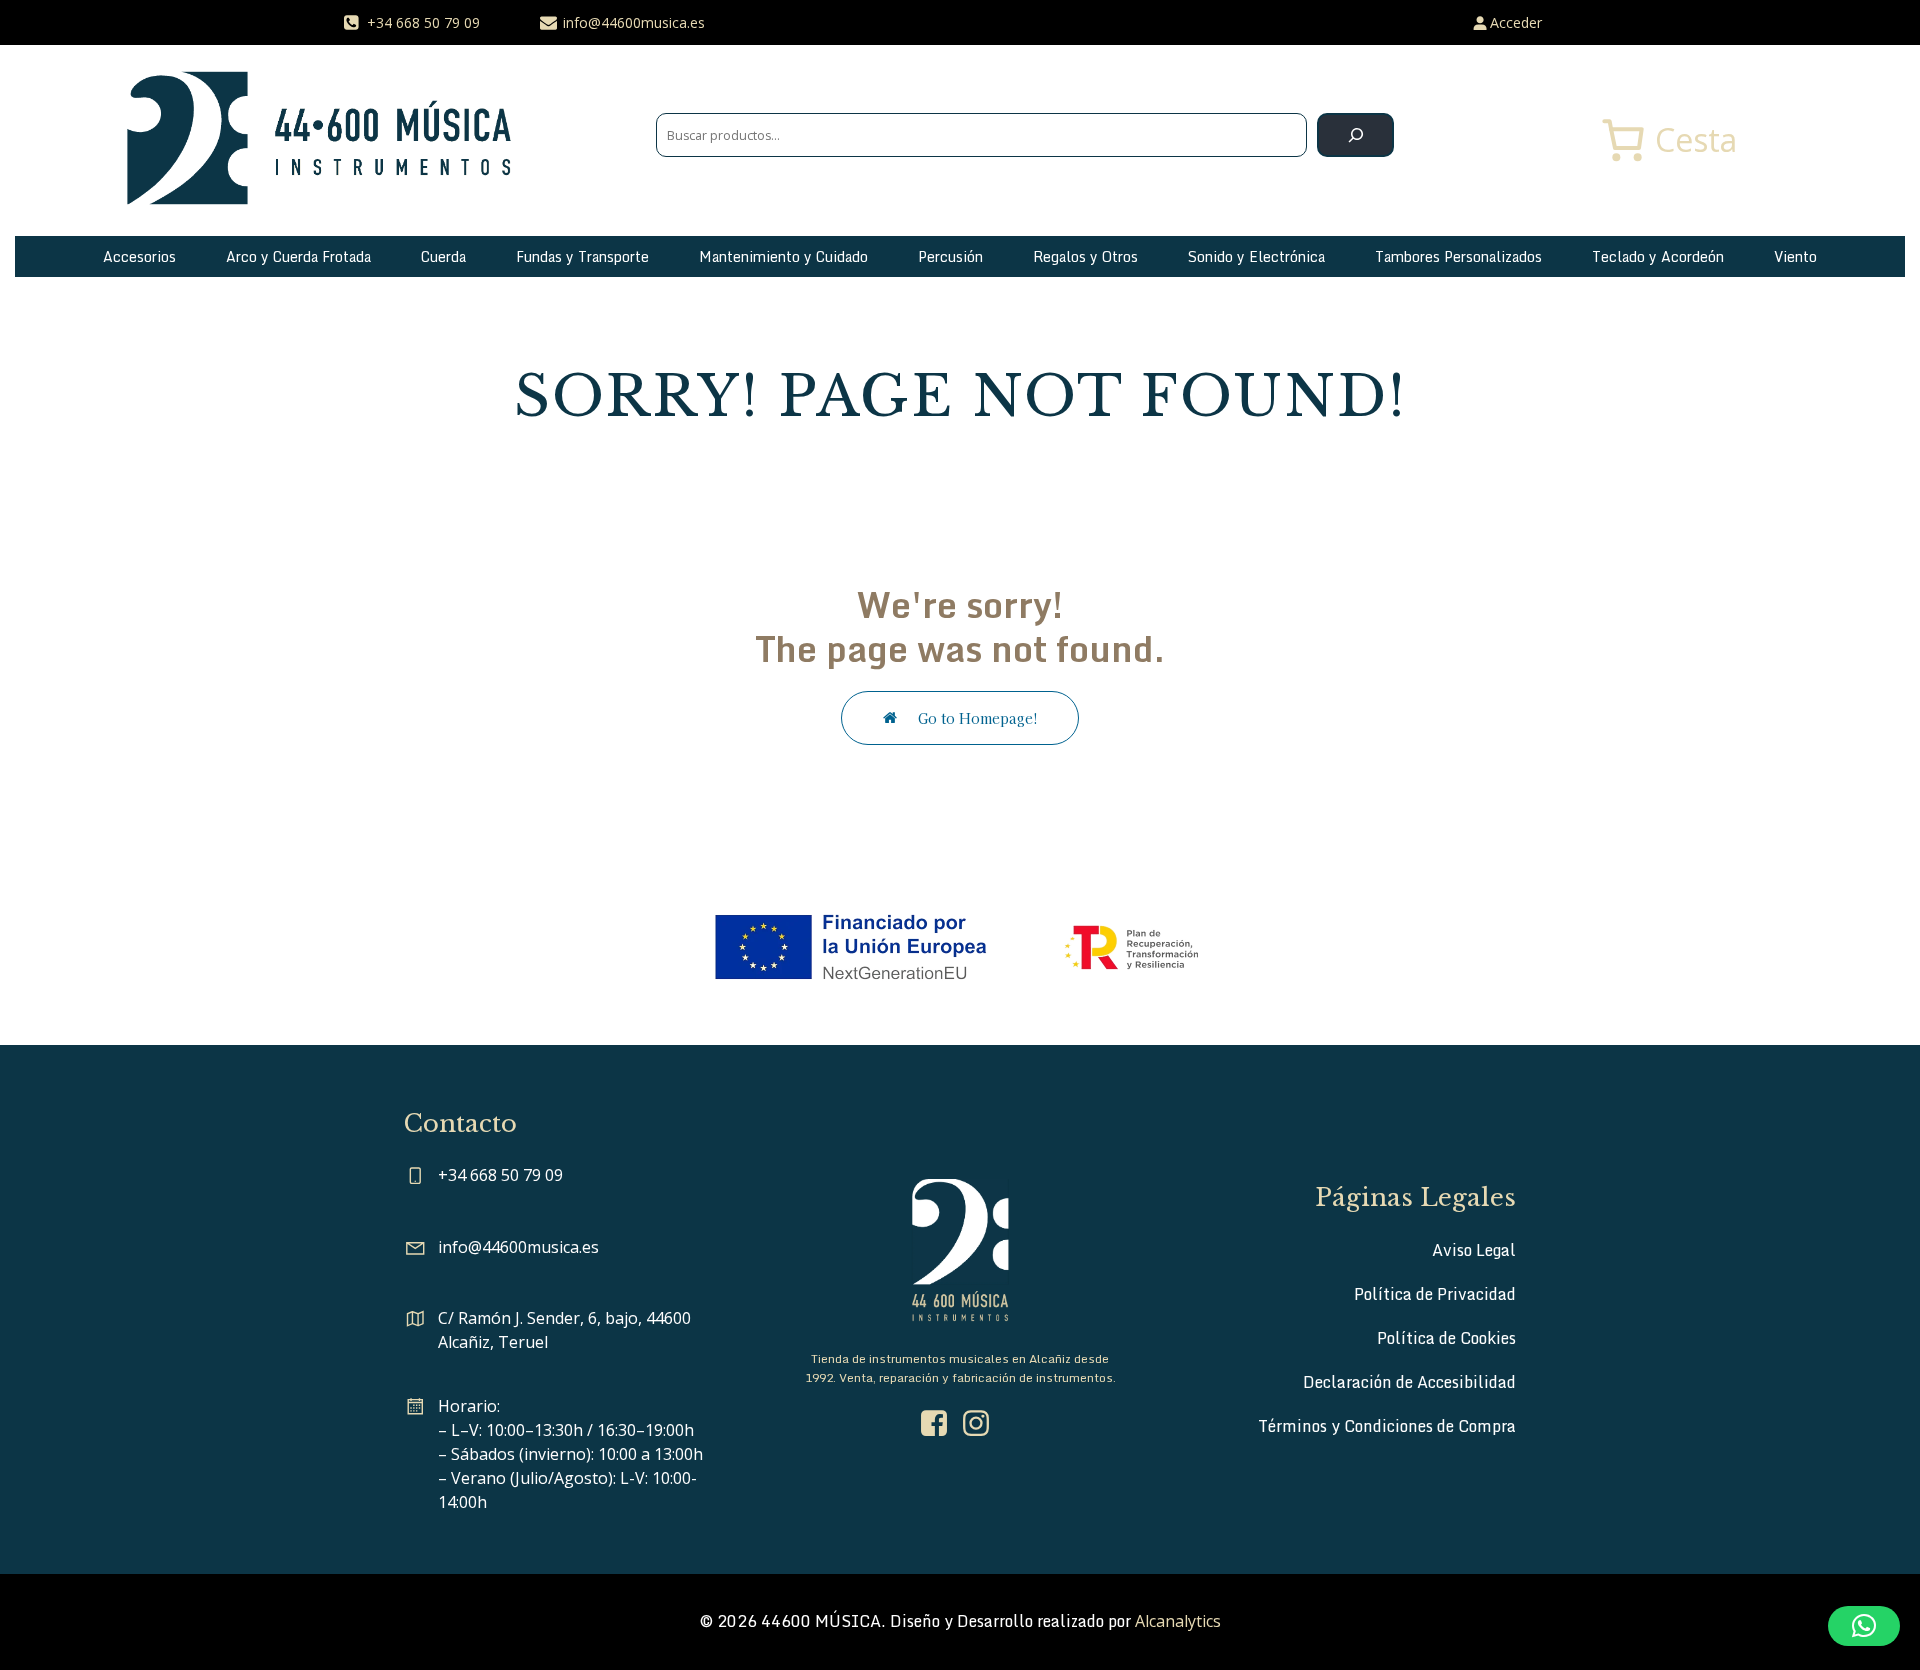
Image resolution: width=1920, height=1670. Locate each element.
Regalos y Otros (1085, 256)
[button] (1864, 1626)
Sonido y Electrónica (1256, 256)
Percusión (950, 256)
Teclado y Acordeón (1658, 256)
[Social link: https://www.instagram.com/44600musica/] (981, 1424)
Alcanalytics (1178, 1621)
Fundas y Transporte (582, 256)
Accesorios (139, 256)
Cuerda (443, 256)
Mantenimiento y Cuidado (783, 256)
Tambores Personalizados (1458, 256)
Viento (1795, 256)
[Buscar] (1355, 135)
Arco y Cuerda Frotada (298, 256)
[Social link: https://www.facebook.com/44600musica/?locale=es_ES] (939, 1424)
